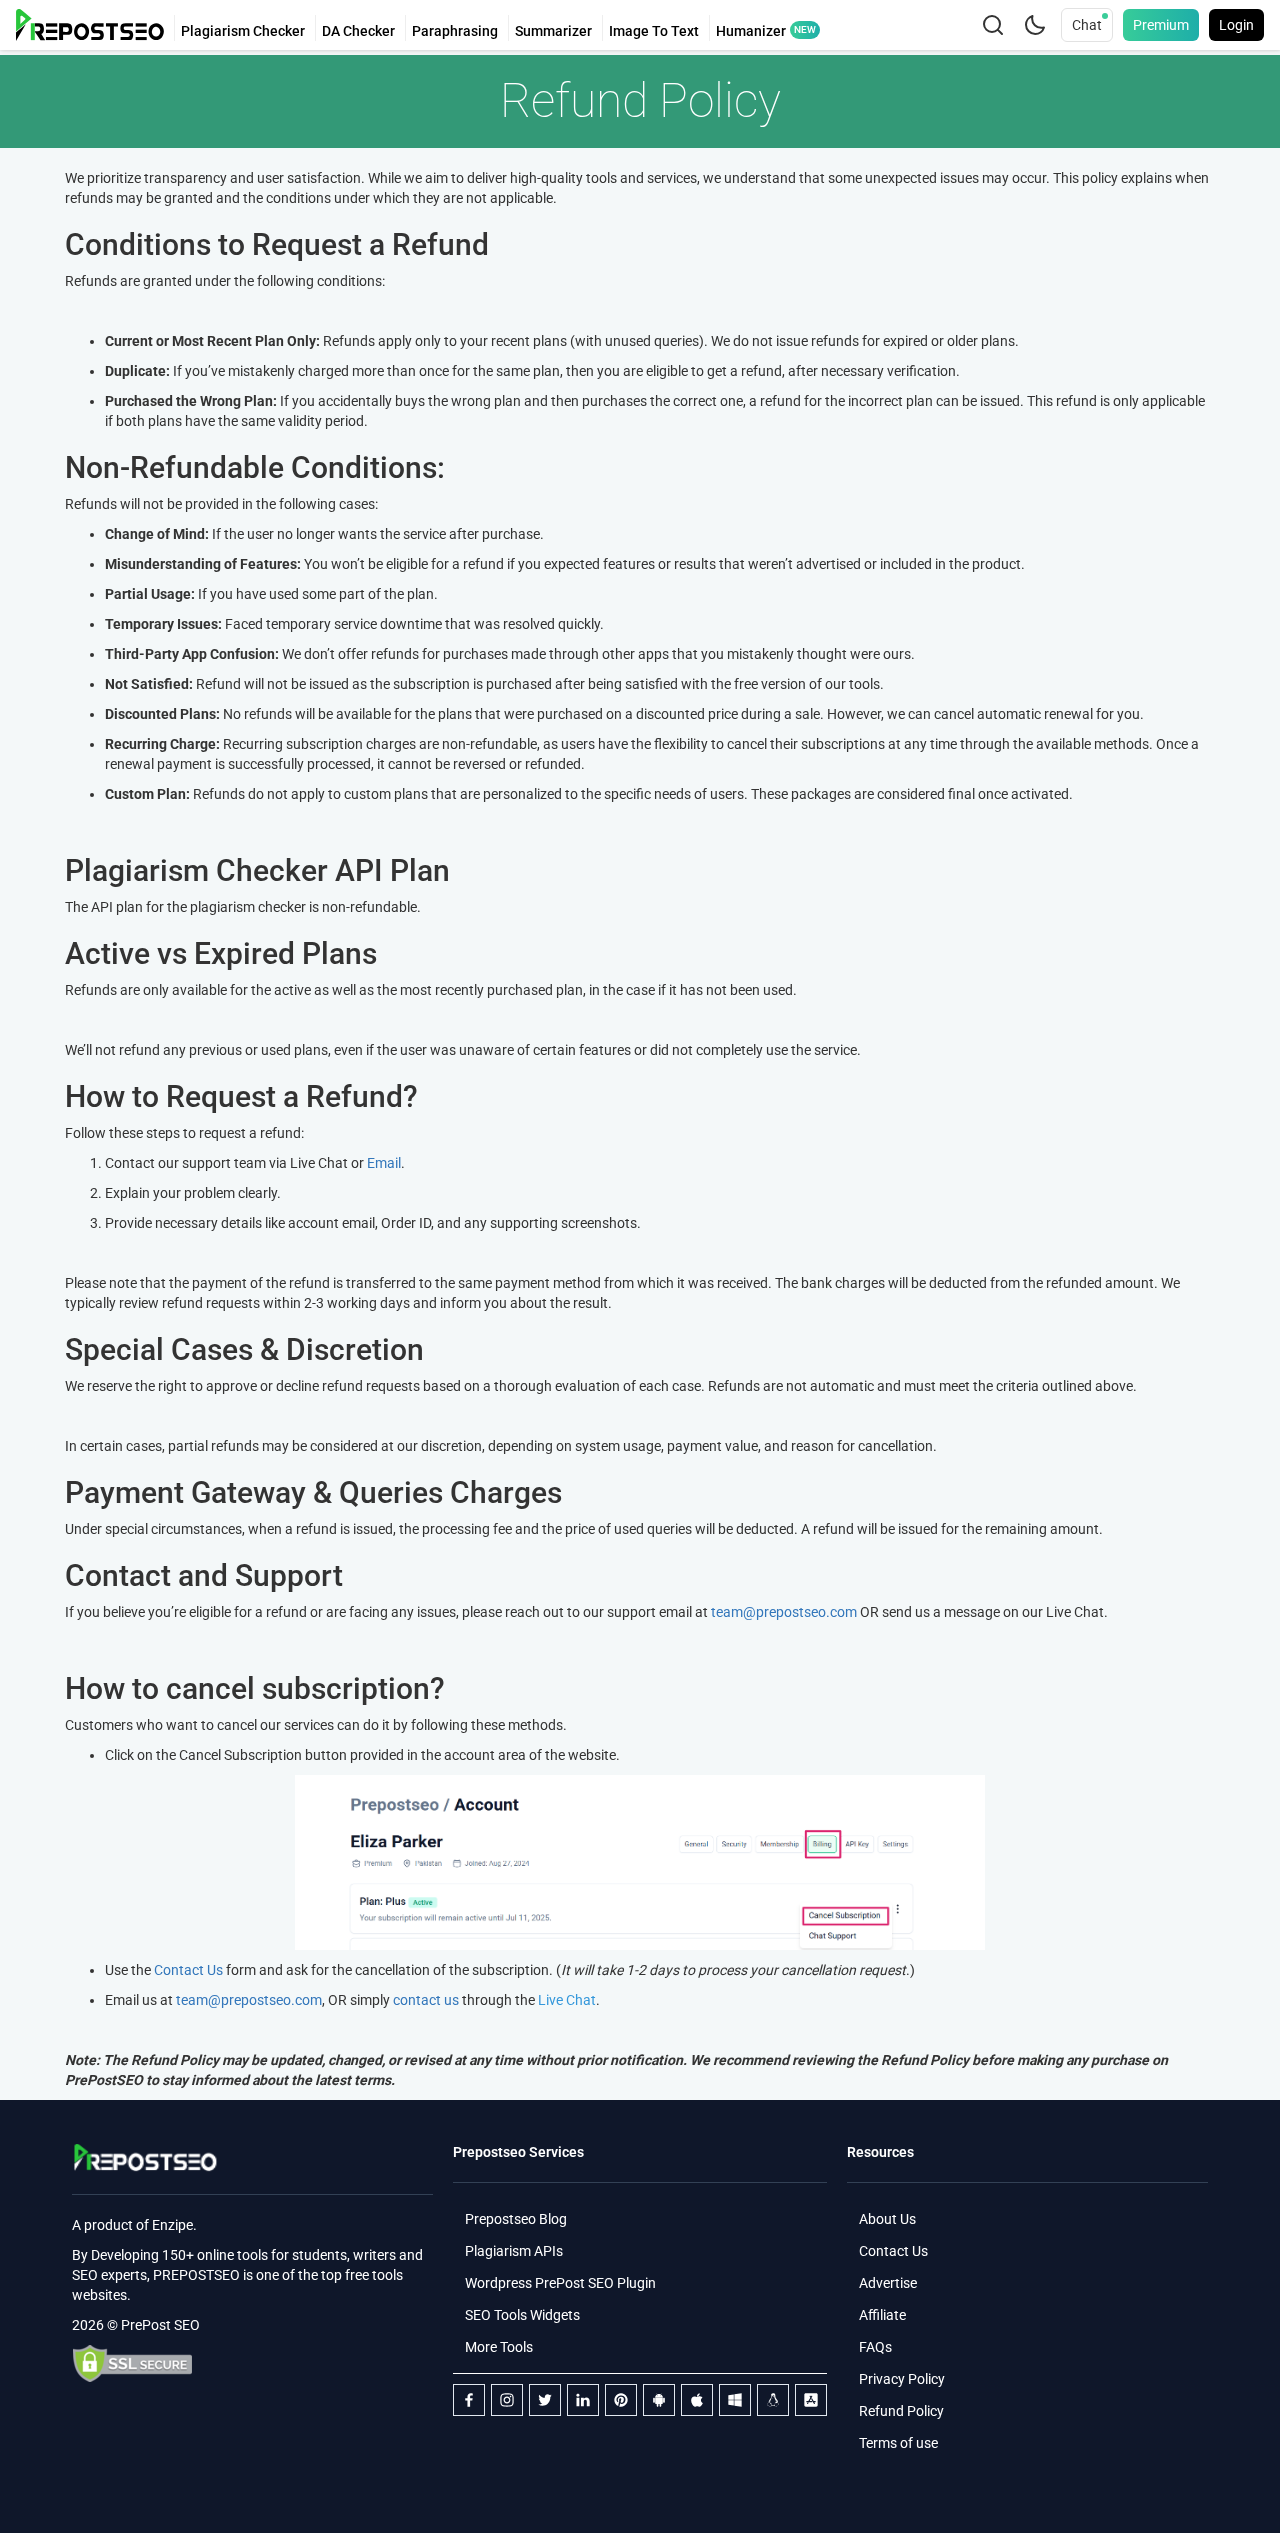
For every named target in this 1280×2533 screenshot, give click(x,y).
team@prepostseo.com (784, 1612)
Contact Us (188, 1970)
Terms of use (898, 2443)
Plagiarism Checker (243, 31)
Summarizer (553, 31)
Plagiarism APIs (514, 2251)
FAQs (875, 2347)
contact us (426, 2000)
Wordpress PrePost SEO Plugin (560, 2283)
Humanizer (751, 31)
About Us (887, 2219)
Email (384, 1163)
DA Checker (358, 31)
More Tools (499, 2347)
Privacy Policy (902, 2379)
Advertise (888, 2283)
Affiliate (882, 2315)
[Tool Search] (993, 25)
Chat (1087, 25)
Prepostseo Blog (516, 2219)
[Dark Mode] (1035, 25)
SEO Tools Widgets (522, 2315)
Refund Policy (901, 2411)
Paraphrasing (455, 31)
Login (1236, 25)
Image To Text (654, 31)
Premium (1161, 25)
